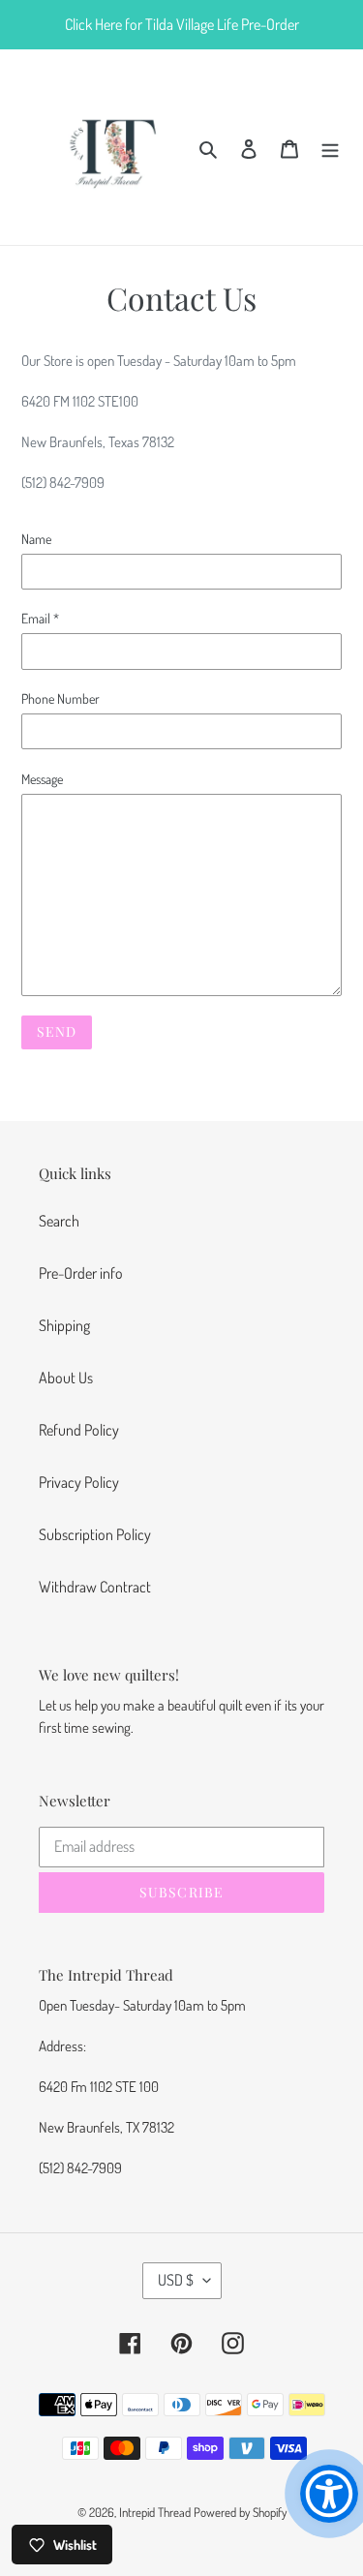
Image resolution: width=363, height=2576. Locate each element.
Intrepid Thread (155, 2512)
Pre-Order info (81, 1273)
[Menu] (330, 147)
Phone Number (60, 698)
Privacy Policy (79, 1482)
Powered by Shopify (240, 2512)
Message (42, 779)
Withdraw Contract (95, 1587)
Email (40, 618)
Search (59, 1221)
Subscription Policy (95, 1534)
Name (36, 539)
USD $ (176, 2280)
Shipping (64, 1325)
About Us (66, 1378)
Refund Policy (79, 1430)
